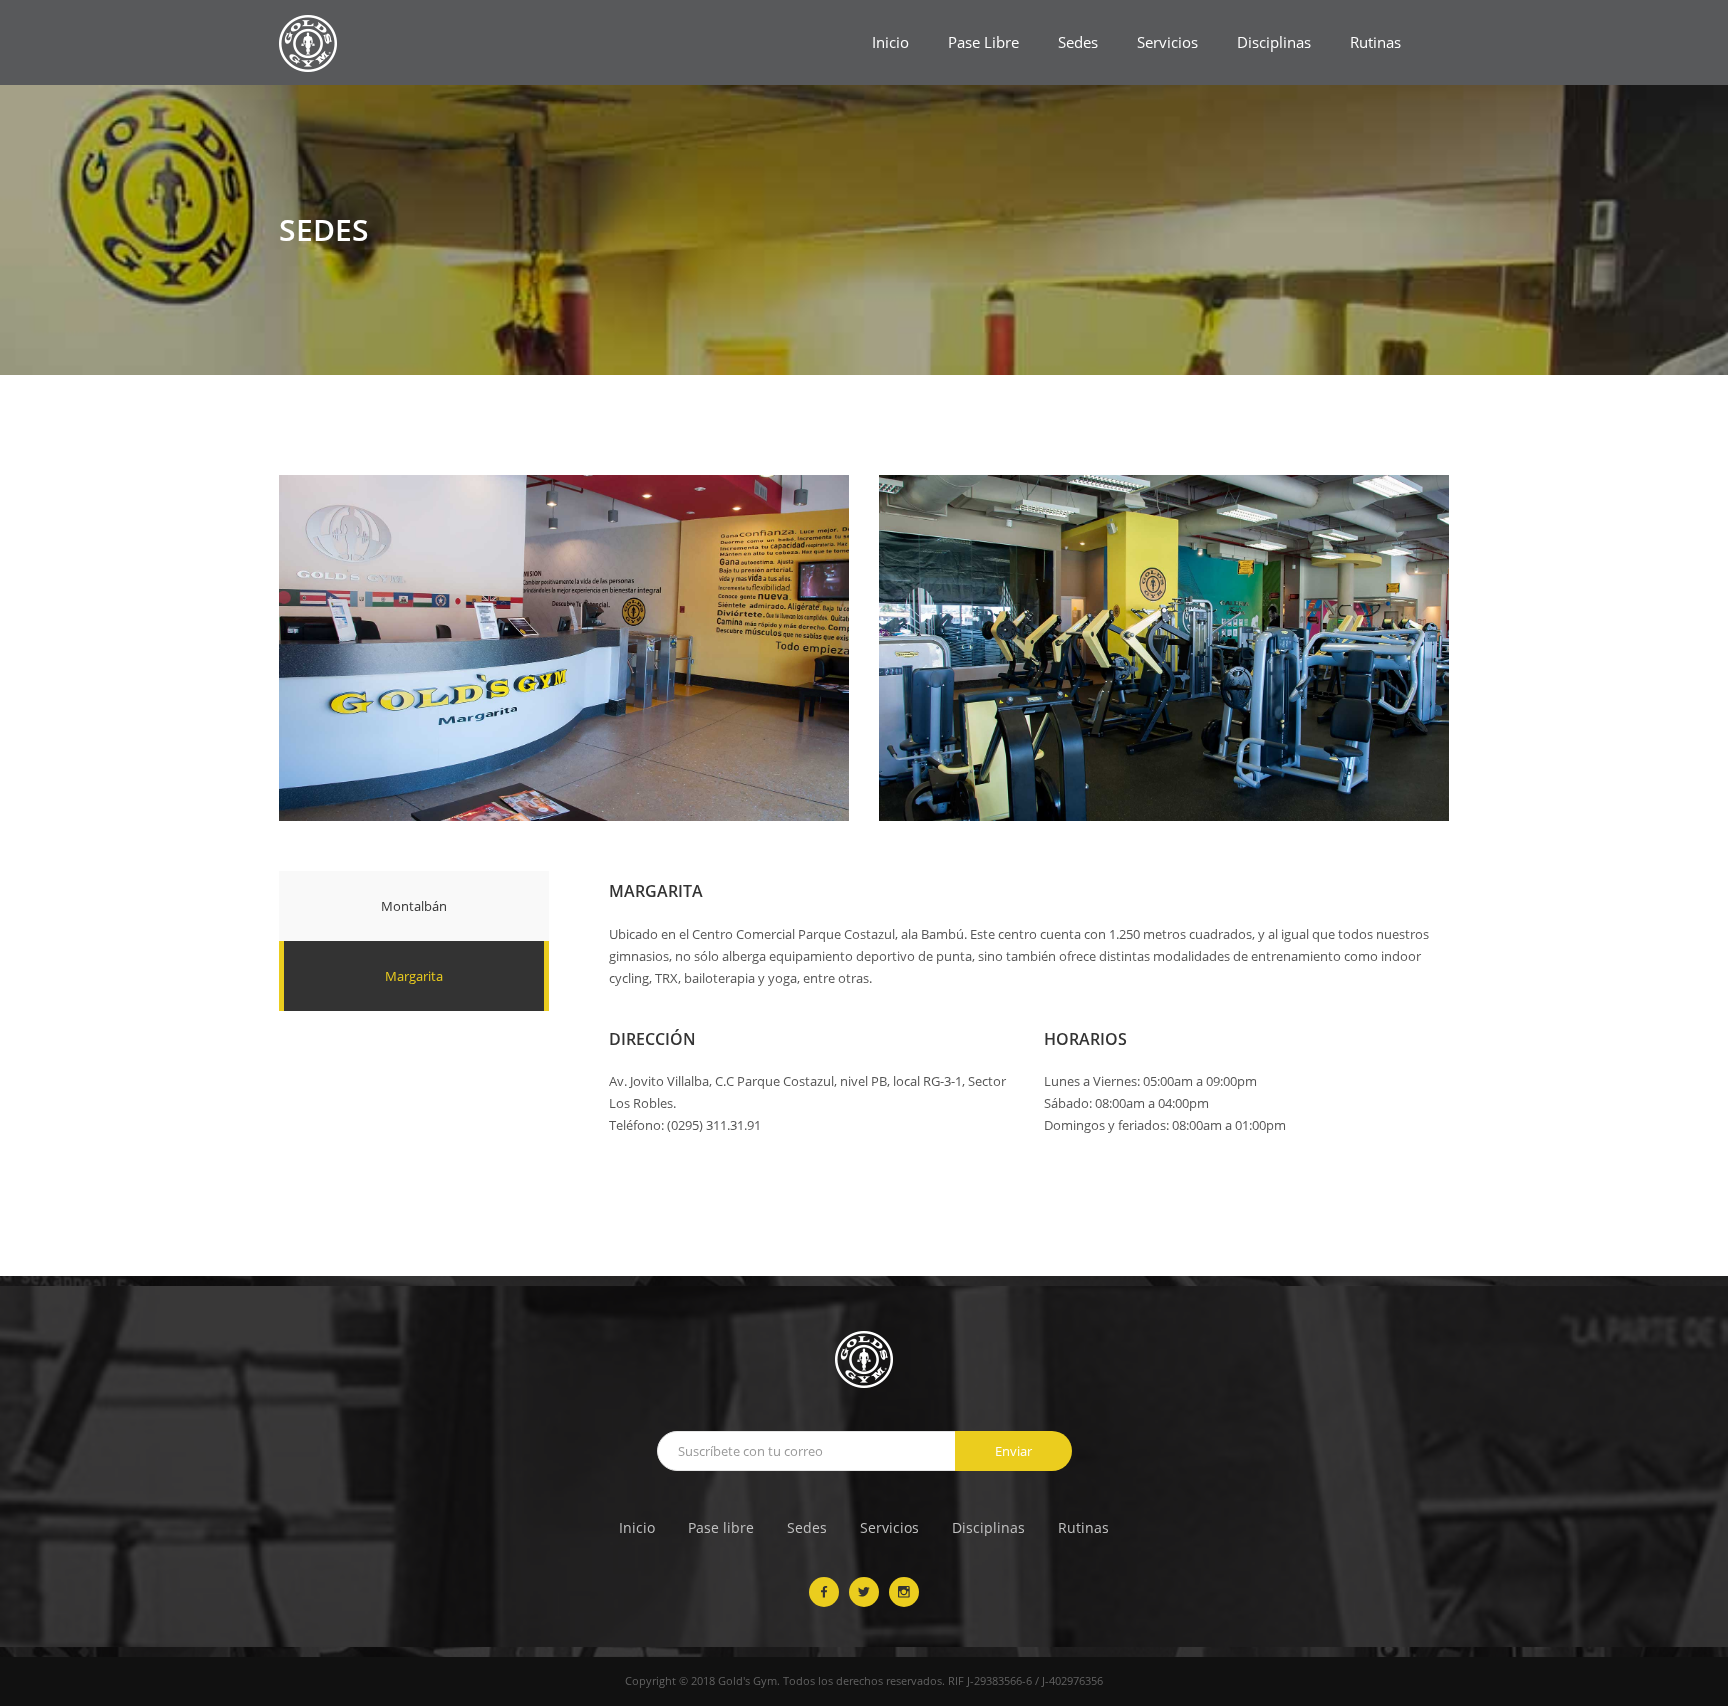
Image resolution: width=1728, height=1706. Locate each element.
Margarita (414, 976)
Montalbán (414, 906)
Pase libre (721, 1527)
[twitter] (864, 1592)
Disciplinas (1274, 42)
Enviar (1013, 1451)
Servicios (1167, 42)
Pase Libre (983, 42)
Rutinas (1375, 42)
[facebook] (824, 1592)
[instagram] (904, 1592)
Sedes (1078, 42)
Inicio (890, 42)
